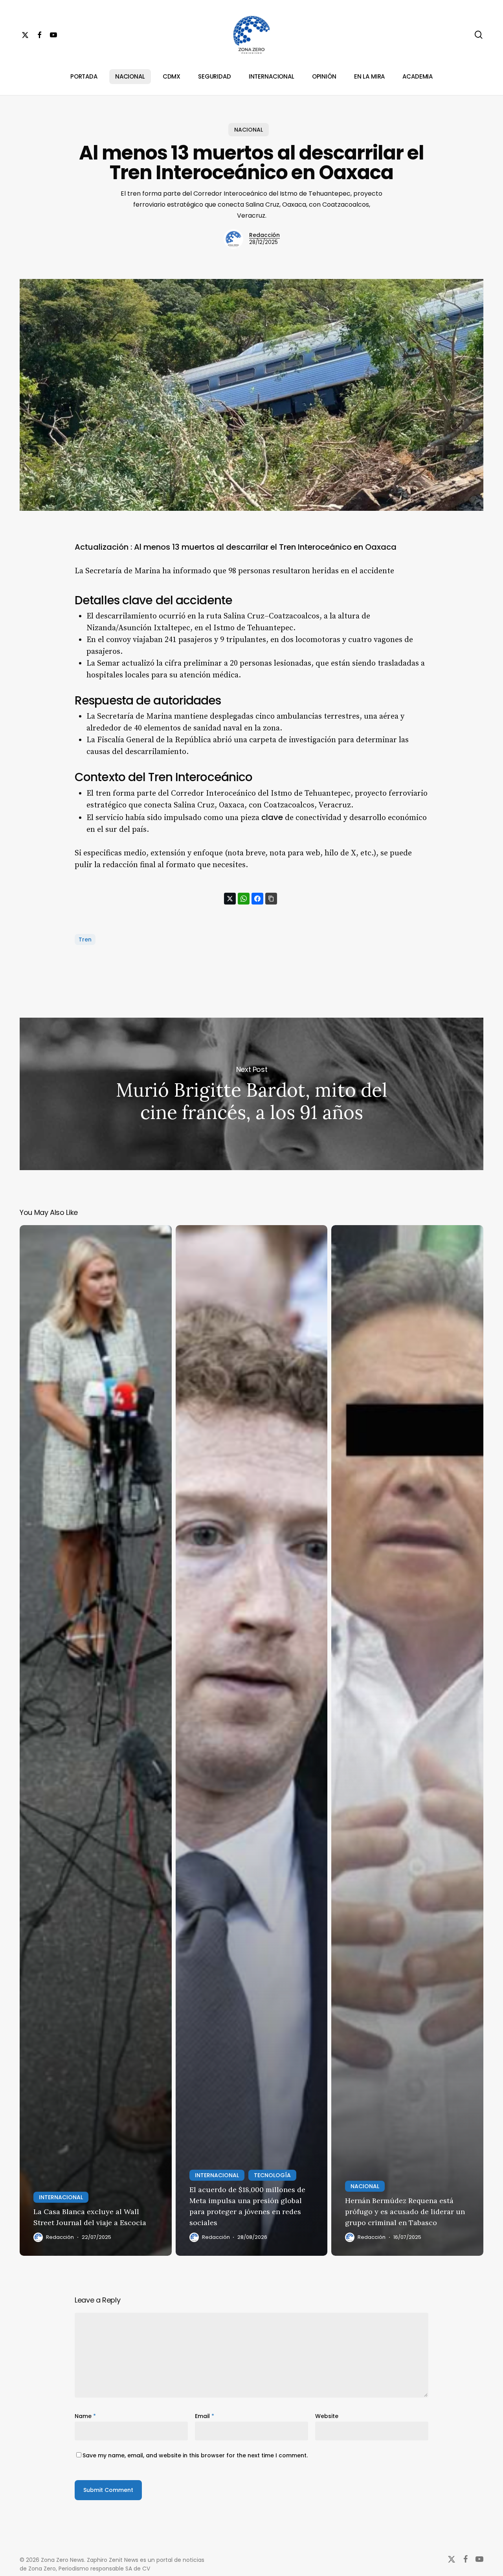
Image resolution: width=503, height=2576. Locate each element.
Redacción (264, 235)
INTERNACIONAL (61, 2197)
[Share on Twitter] (230, 899)
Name (85, 2416)
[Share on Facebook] (257, 899)
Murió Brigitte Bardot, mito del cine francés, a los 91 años (251, 1094)
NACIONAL (249, 130)
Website (327, 2416)
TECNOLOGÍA (272, 2175)
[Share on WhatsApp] (244, 899)
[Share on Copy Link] (271, 899)
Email (205, 2416)
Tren (85, 939)
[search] (479, 35)
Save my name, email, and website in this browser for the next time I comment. (195, 2455)
